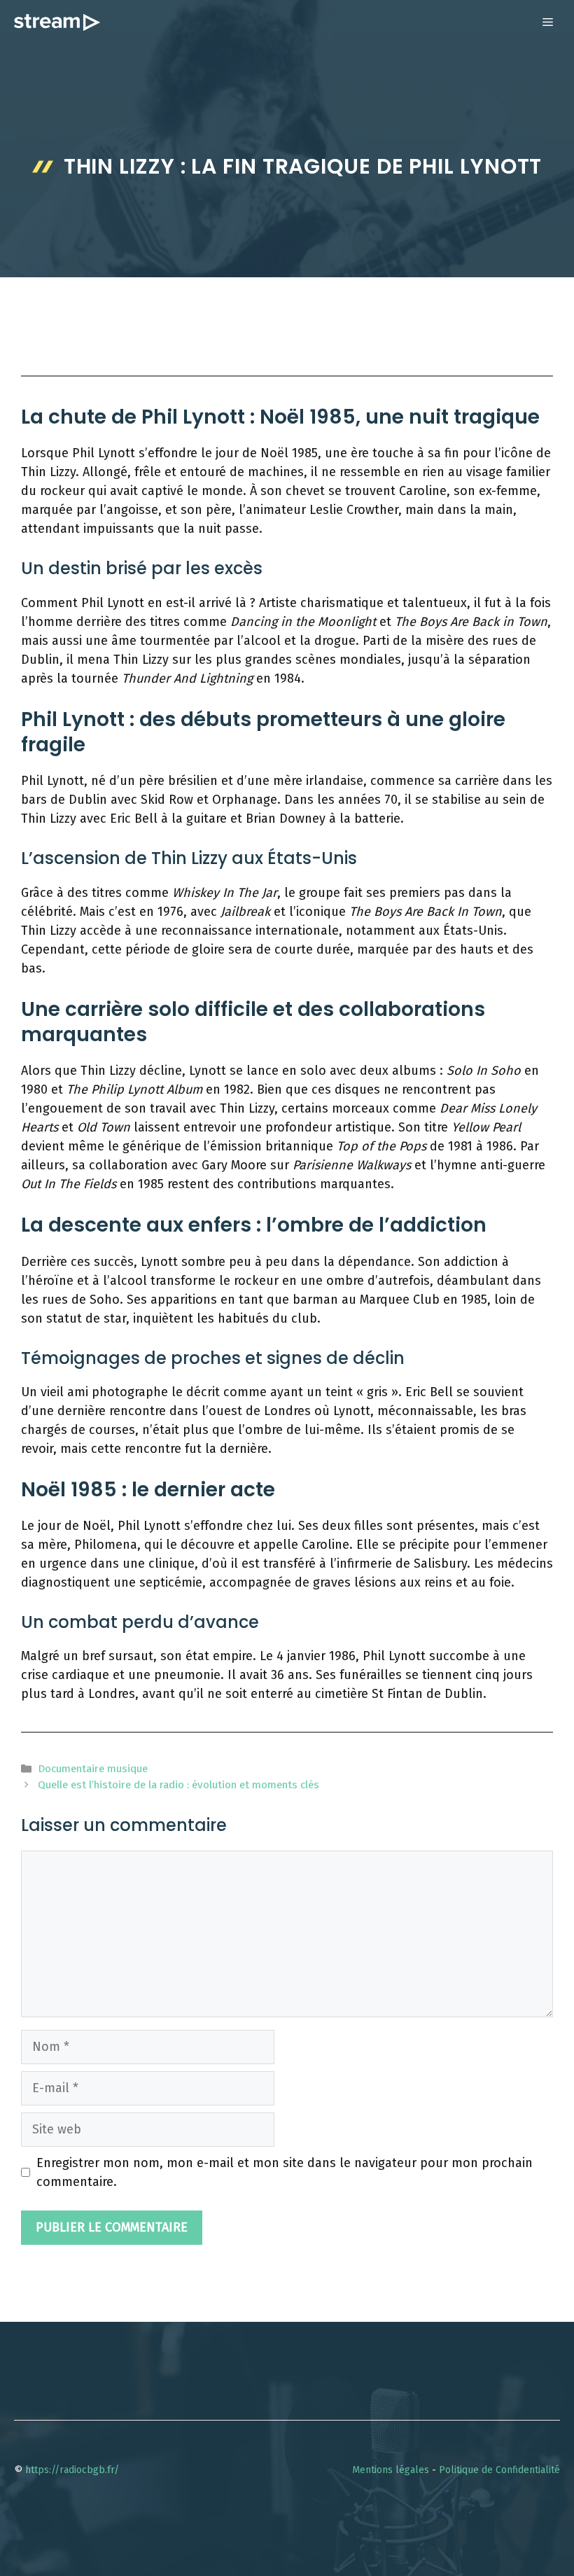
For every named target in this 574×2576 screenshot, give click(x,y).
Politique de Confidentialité (499, 2470)
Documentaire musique (93, 1769)
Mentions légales (391, 2470)
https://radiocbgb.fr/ (72, 2470)
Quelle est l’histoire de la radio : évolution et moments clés (178, 1785)
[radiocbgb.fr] (57, 22)
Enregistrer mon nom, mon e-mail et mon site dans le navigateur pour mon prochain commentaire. (285, 2172)
